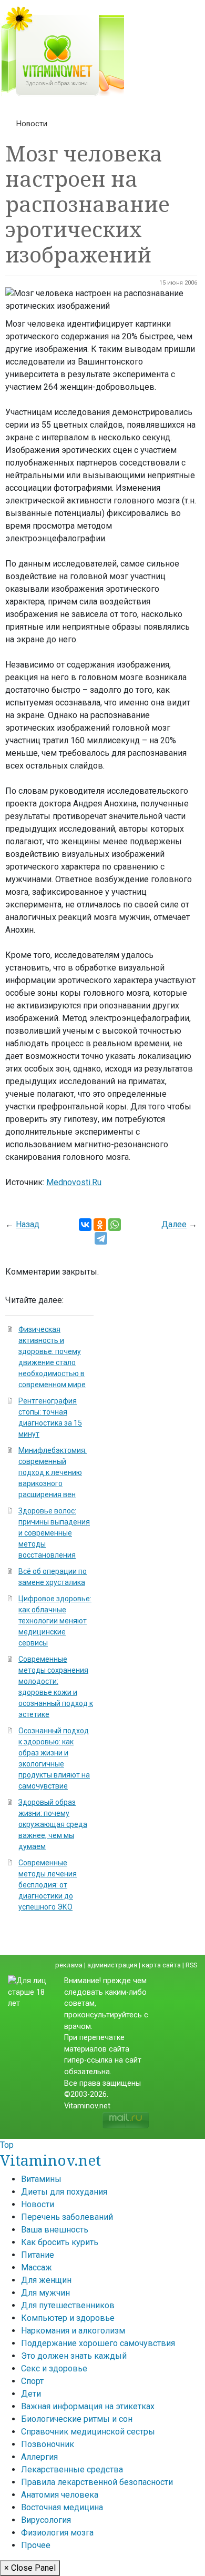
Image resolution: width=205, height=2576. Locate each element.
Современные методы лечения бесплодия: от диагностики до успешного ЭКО (48, 1885)
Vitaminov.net (50, 2160)
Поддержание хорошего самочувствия (98, 2343)
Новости (32, 124)
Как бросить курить (60, 2242)
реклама (69, 1965)
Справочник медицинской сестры (88, 2432)
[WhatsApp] (115, 1225)
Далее (174, 1224)
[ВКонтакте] (85, 1225)
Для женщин (46, 2280)
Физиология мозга (57, 2533)
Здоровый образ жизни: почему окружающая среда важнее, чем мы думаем (53, 1824)
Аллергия (39, 2457)
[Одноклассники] (100, 1225)
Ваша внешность (55, 2230)
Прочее (36, 2545)
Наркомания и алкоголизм (73, 2331)
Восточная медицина (62, 2507)
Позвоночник (48, 2444)
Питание (38, 2255)
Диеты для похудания (64, 2192)
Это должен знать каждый (74, 2356)
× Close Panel (30, 2568)
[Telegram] (101, 1238)
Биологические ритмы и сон (77, 2419)
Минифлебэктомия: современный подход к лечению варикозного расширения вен (53, 1472)
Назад (28, 1224)
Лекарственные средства (72, 2469)
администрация (112, 1965)
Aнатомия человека (60, 2495)
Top (7, 2145)
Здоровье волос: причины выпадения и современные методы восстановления (54, 1533)
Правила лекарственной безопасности (97, 2482)
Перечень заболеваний (67, 2217)
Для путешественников (68, 2305)
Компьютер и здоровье (68, 2318)
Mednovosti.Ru (74, 1182)
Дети (31, 2394)
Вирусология (46, 2520)
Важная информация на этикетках (88, 2406)
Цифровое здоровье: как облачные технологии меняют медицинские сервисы (55, 1621)
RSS (191, 1965)
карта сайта (161, 1965)
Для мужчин (45, 2293)
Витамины (41, 2179)
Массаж (37, 2267)
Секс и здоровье (54, 2368)
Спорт (32, 2381)
